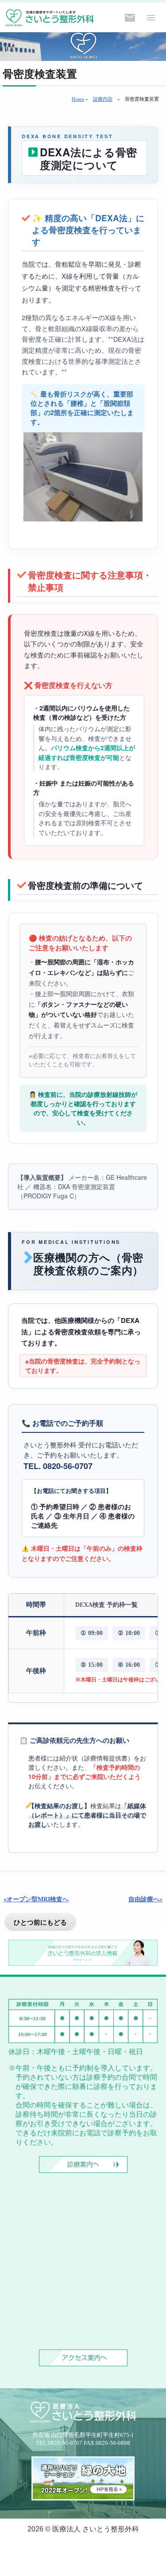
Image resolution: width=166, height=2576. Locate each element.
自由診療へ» (145, 1899)
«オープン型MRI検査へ (36, 1899)
